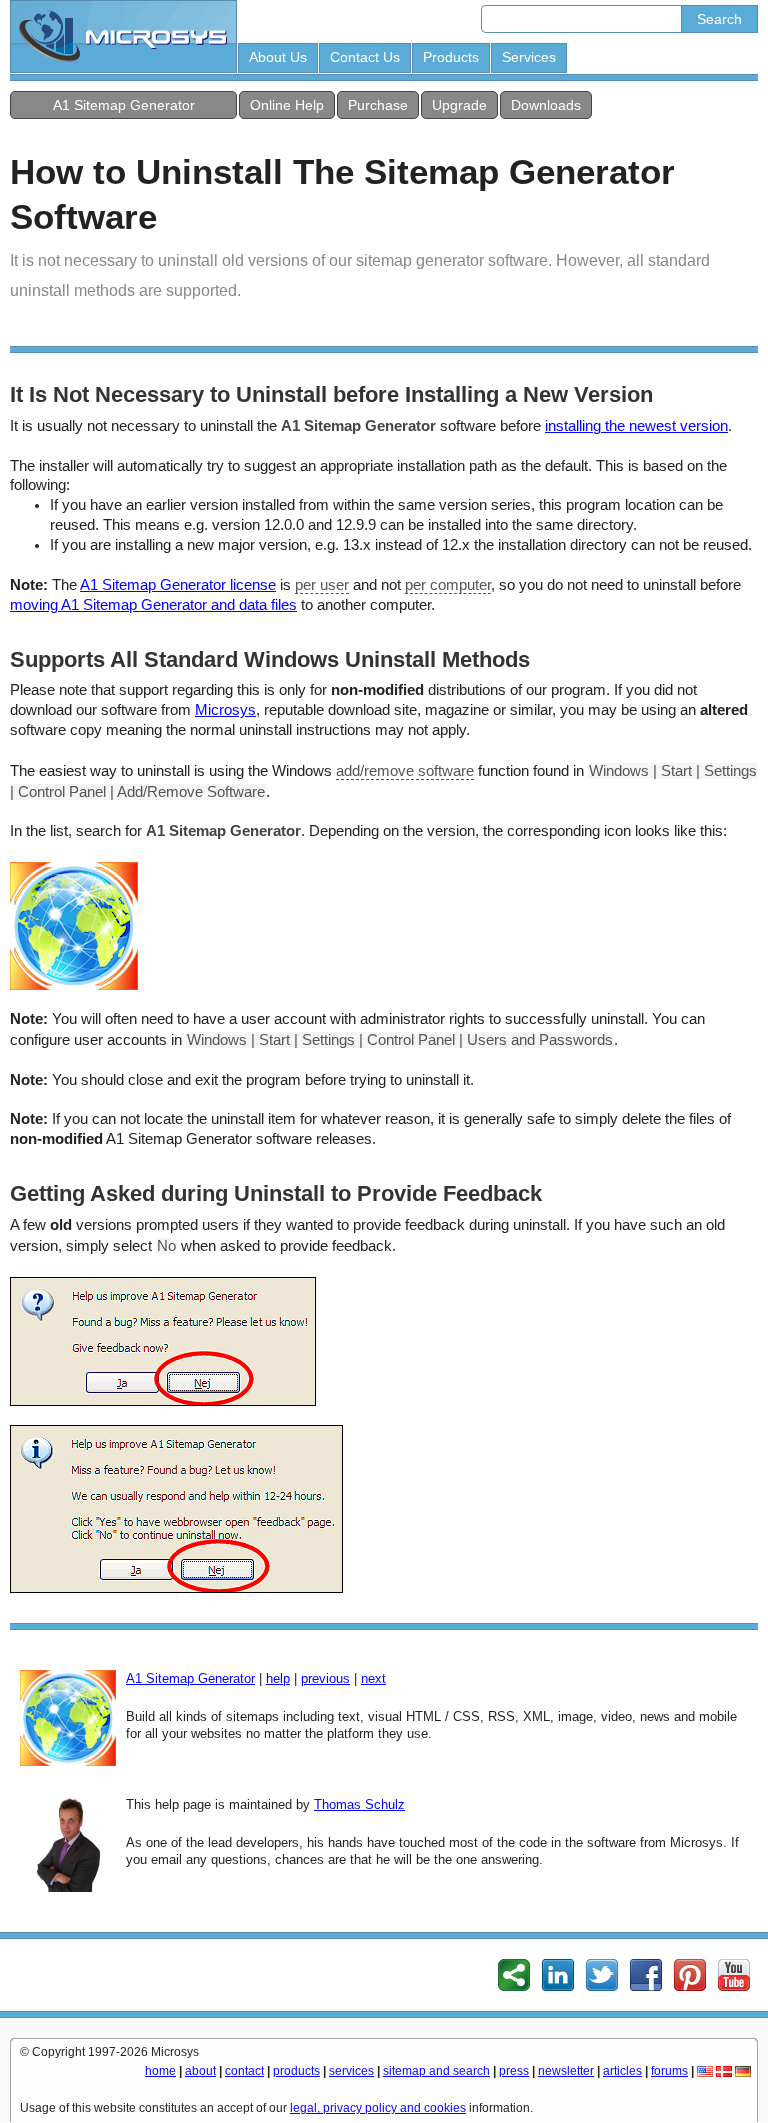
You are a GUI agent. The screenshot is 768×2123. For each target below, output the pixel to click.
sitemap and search (436, 2071)
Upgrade (459, 105)
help (278, 1678)
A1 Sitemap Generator (124, 105)
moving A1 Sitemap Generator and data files (153, 605)
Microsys (225, 710)
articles (622, 2071)
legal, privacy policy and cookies (378, 2108)
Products (451, 57)
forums (669, 2071)
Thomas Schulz (359, 1804)
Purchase (378, 105)
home (160, 2071)
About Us (278, 57)
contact (244, 2071)
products (296, 2071)
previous (325, 1678)
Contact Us (365, 57)
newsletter (566, 2071)
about (200, 2071)
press (514, 2071)
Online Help (287, 105)
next (373, 1678)
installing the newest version (636, 426)
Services (529, 57)
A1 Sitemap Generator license (178, 585)
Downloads (546, 105)
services (351, 2071)
